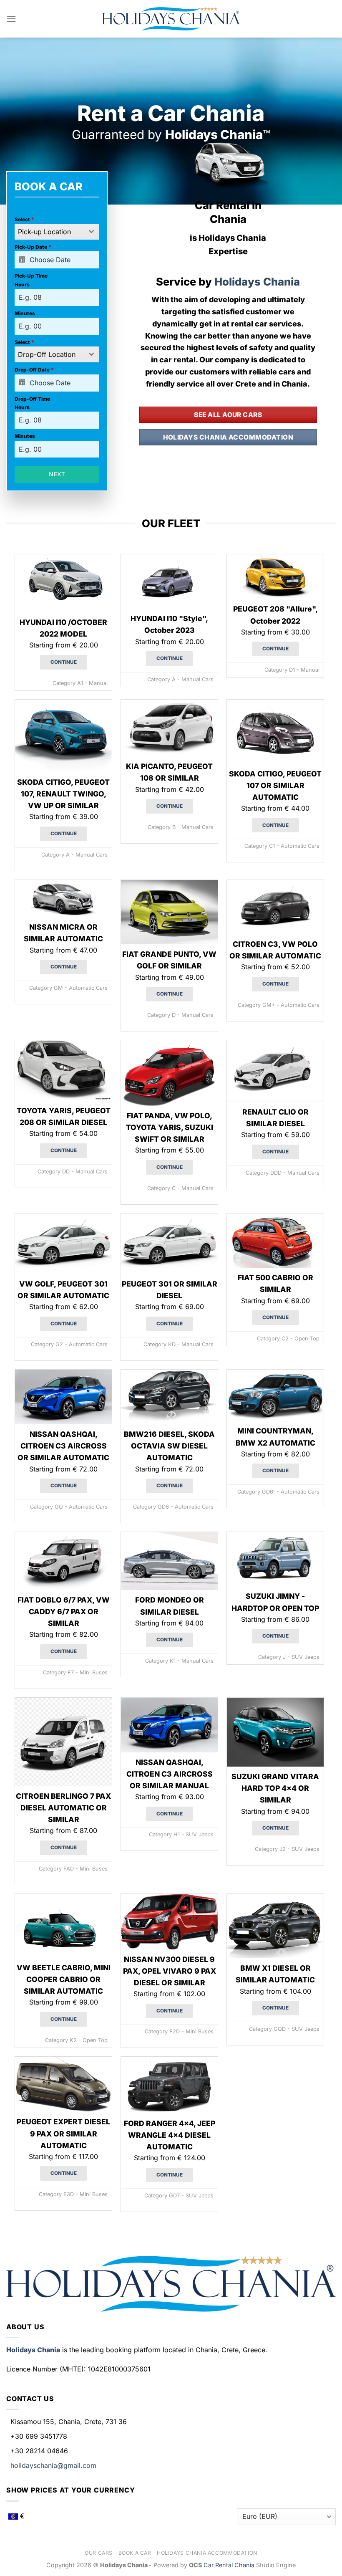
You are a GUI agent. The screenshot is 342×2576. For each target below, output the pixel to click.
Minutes (25, 313)
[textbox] (49, 232)
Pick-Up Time (31, 276)
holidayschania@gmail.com (53, 2465)
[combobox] (57, 232)
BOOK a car (135, 2553)
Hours (22, 284)
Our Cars (99, 2553)
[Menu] (11, 19)
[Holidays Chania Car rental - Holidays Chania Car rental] (171, 19)
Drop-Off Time (32, 399)
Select (24, 219)
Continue (64, 662)
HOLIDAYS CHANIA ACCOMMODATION (207, 2553)
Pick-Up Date (33, 247)
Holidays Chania (257, 282)
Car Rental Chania (230, 2565)
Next (57, 474)
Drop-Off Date (34, 370)
